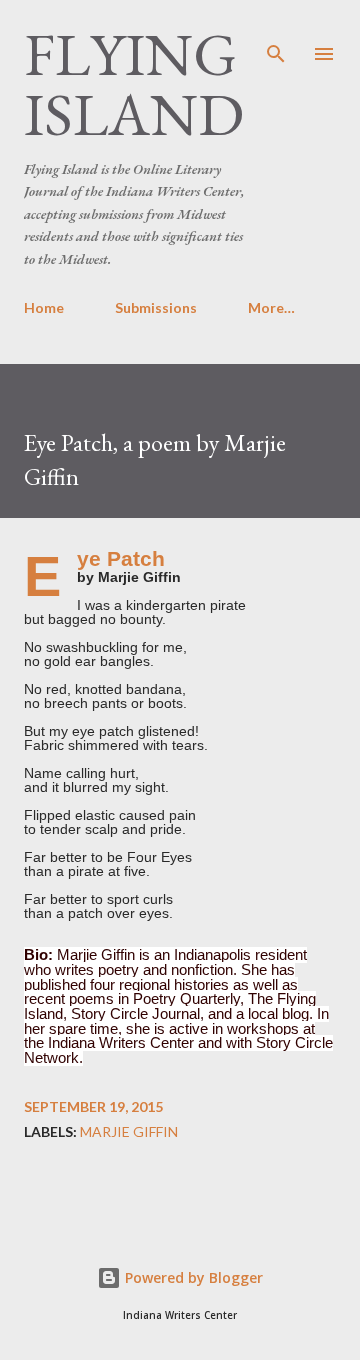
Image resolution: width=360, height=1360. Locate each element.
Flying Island (134, 84)
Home (44, 307)
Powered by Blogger (192, 1277)
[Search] (276, 36)
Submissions (156, 307)
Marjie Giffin (129, 1132)
